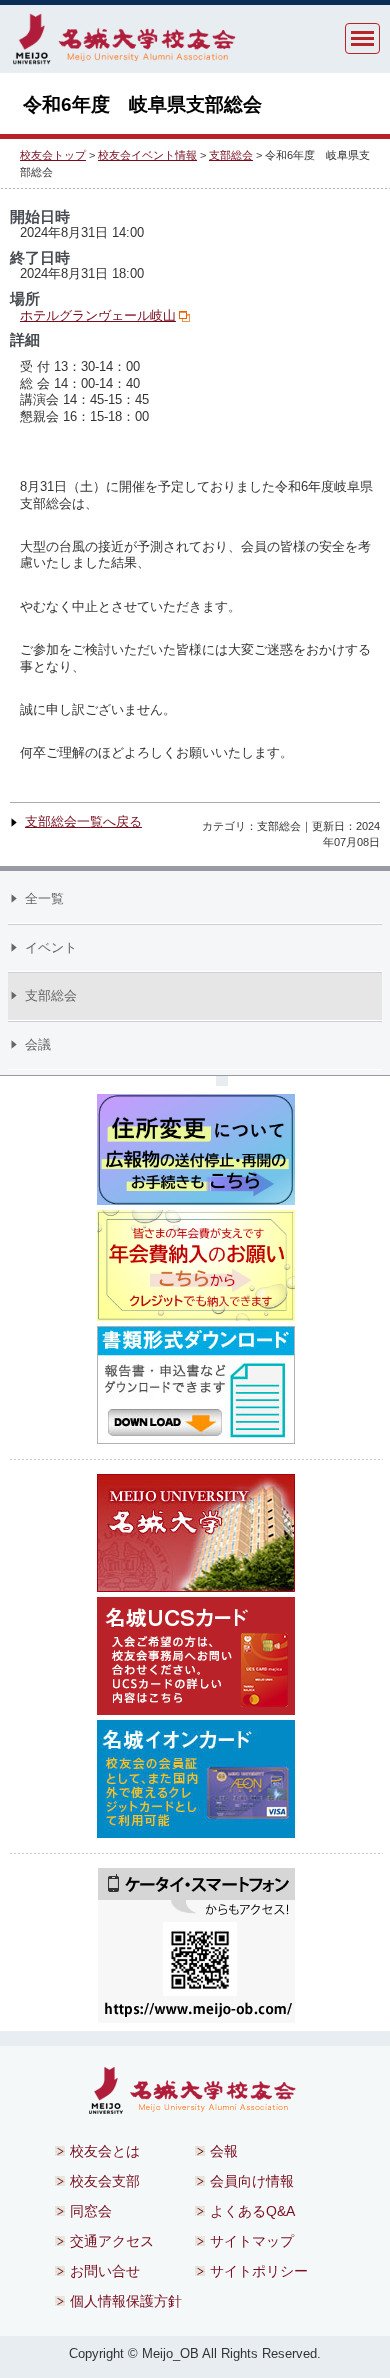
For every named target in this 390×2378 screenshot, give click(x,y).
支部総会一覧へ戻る (83, 821)
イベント (51, 947)
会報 (224, 2151)
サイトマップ (252, 2241)
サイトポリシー (259, 2271)
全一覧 (44, 898)
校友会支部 (105, 2181)
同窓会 (91, 2211)
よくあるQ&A (252, 2211)
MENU (362, 38)
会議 (38, 1044)
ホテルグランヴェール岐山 (98, 315)
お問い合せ (105, 2271)
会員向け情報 (252, 2181)
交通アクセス (112, 2241)
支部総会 (231, 155)
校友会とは (105, 2151)
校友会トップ (53, 155)
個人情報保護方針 (126, 2301)
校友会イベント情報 (147, 155)
